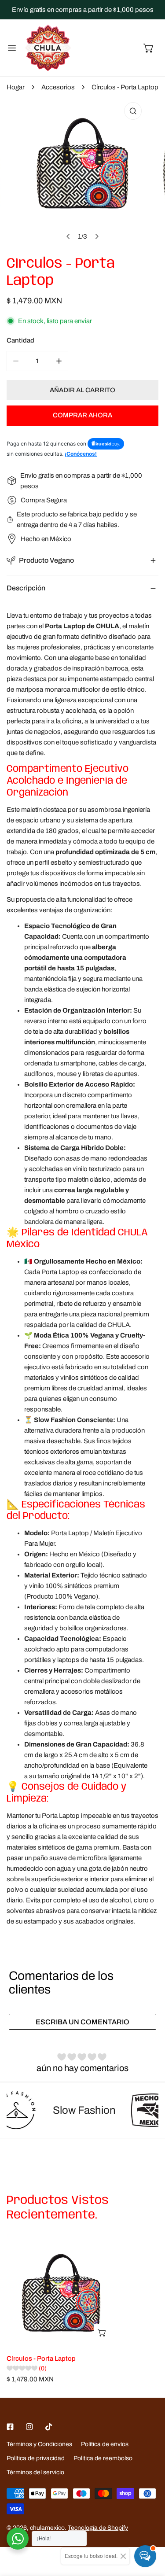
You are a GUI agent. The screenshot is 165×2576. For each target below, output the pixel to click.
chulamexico (47, 2528)
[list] (82, 171)
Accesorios (58, 87)
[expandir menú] (12, 48)
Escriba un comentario (82, 2022)
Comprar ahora (82, 415)
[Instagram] (29, 2427)
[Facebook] (10, 2427)
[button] (149, 48)
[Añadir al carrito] (103, 2333)
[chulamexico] (48, 48)
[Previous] (68, 236)
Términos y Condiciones (39, 2444)
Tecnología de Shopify (98, 2528)
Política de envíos (105, 2444)
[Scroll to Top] (149, 2529)
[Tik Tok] (49, 2427)
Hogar (16, 87)
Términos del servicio (35, 2472)
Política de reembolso (103, 2458)
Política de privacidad (36, 2458)
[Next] (96, 236)
